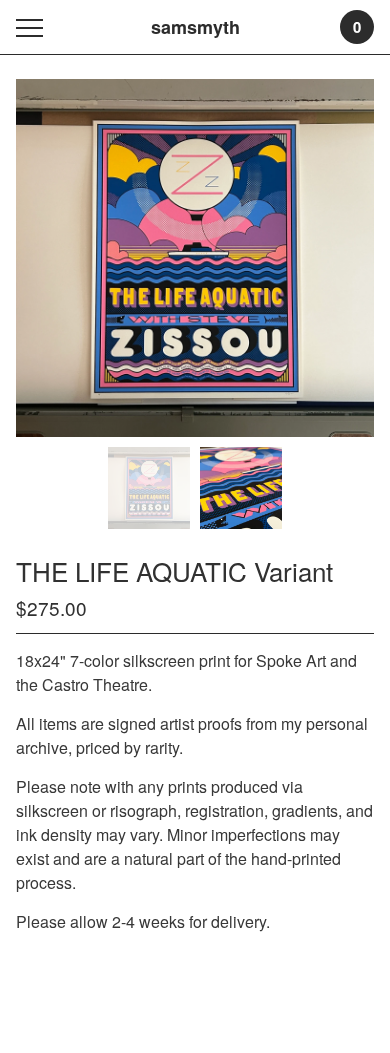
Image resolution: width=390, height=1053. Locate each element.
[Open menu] (33, 27)
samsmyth (195, 27)
